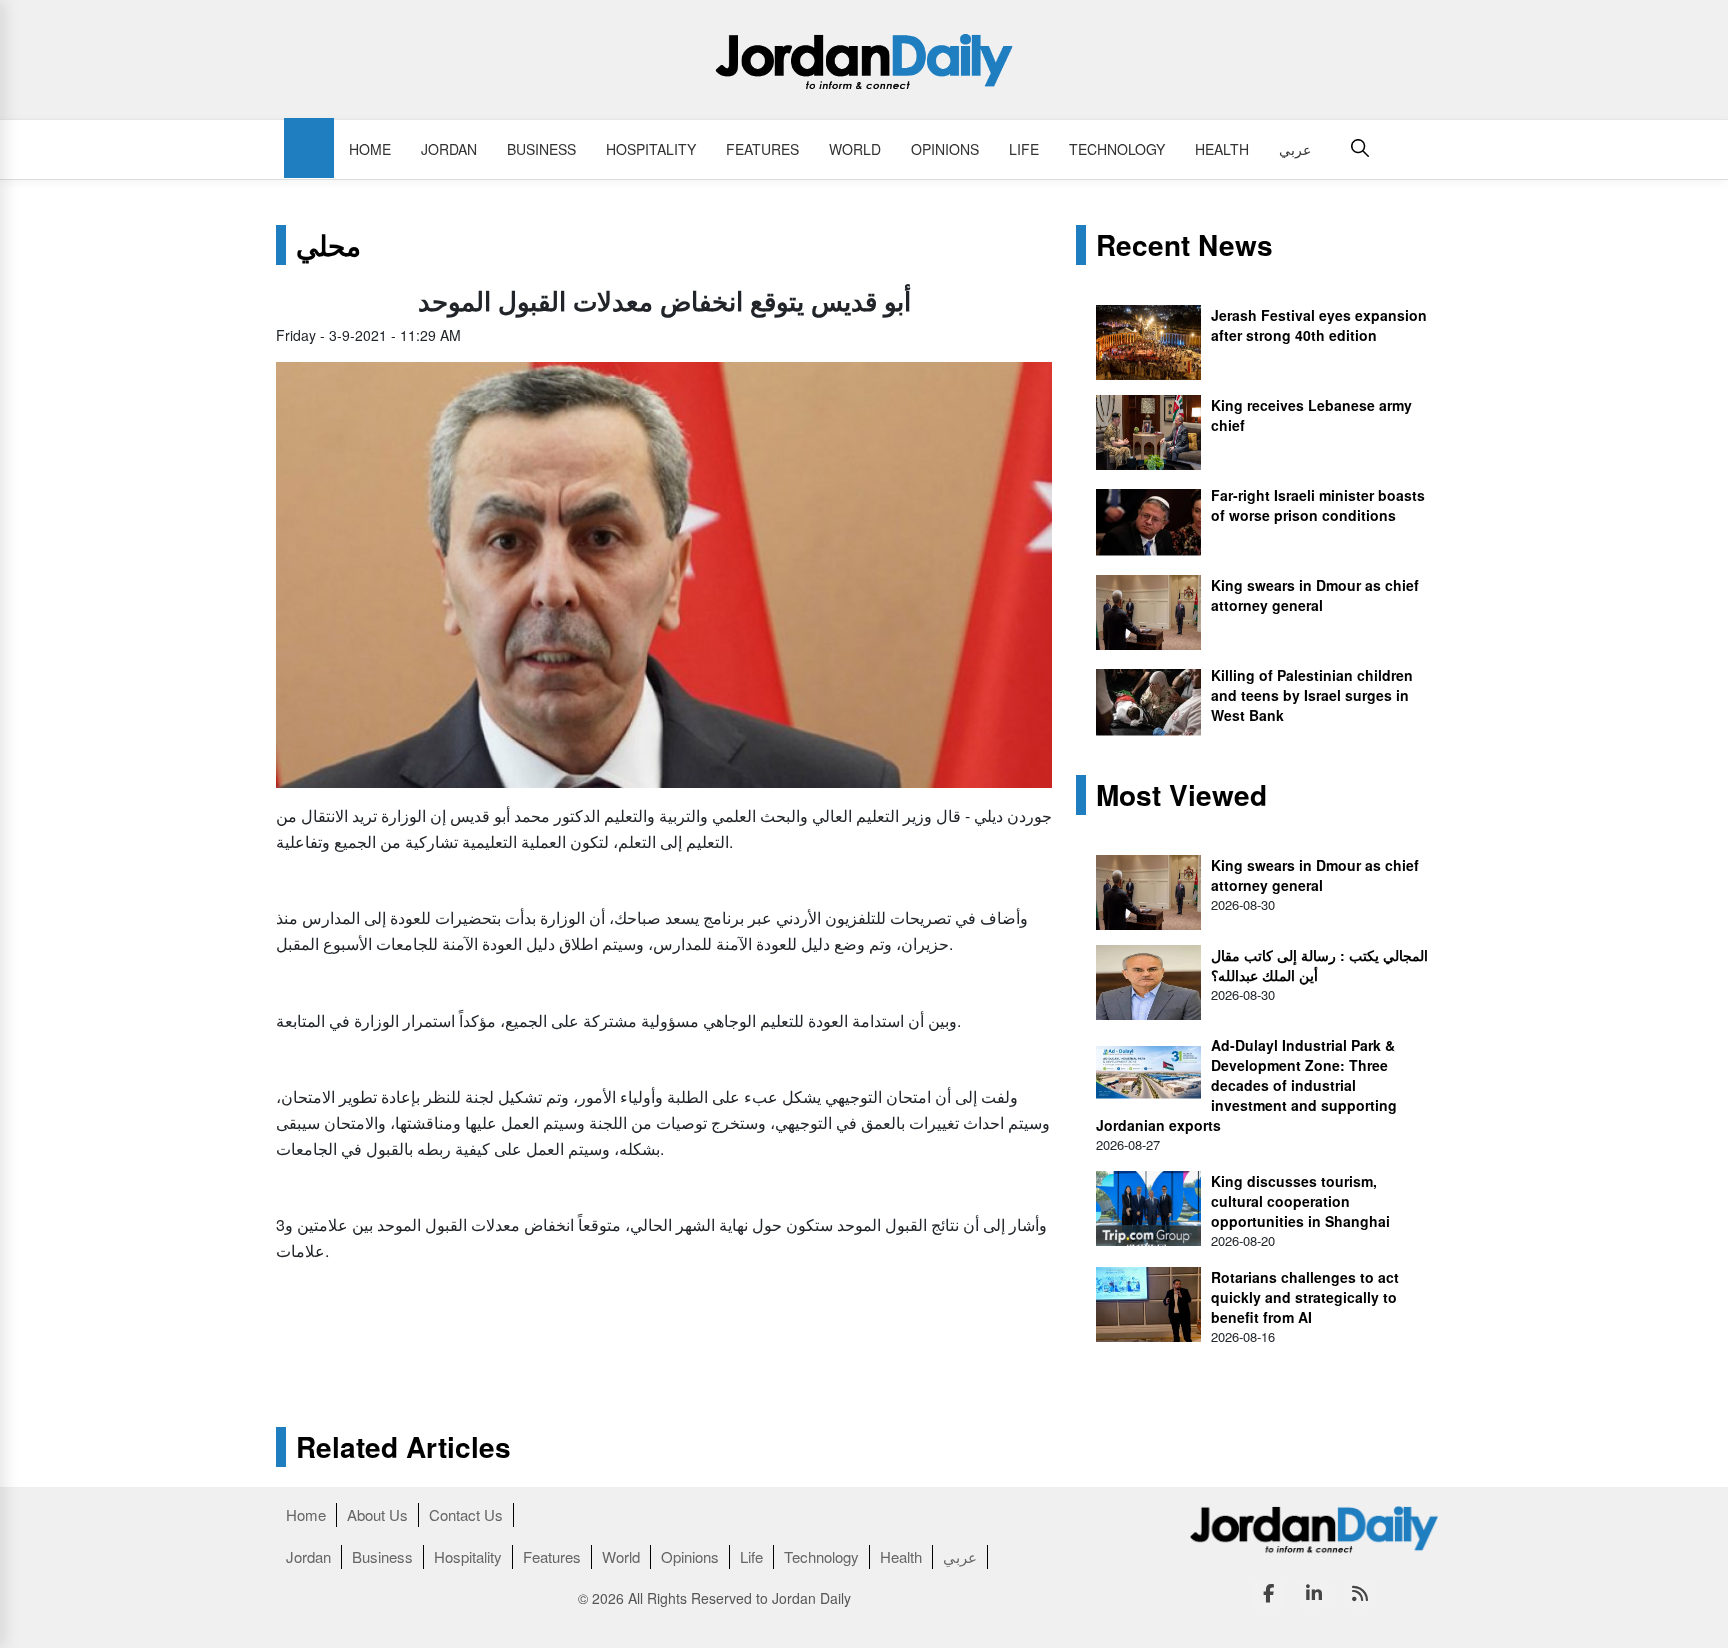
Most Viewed (1181, 795)
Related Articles (403, 1447)
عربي (1295, 149)
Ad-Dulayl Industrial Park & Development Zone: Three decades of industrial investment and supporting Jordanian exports (1246, 1085)
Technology (1117, 149)
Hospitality (651, 149)
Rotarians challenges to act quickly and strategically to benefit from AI (1305, 1297)
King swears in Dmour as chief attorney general (1315, 595)
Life (1024, 149)
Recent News (1184, 245)
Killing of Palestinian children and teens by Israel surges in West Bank (1312, 695)
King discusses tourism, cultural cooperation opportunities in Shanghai (1300, 1201)
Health (1222, 149)
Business (541, 149)
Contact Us (466, 1514)
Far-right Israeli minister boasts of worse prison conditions (1318, 505)
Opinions (945, 149)
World (855, 149)
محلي (328, 245)
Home (370, 149)
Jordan (449, 149)
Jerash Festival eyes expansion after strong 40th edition (1319, 325)
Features (762, 149)
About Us (377, 1514)
